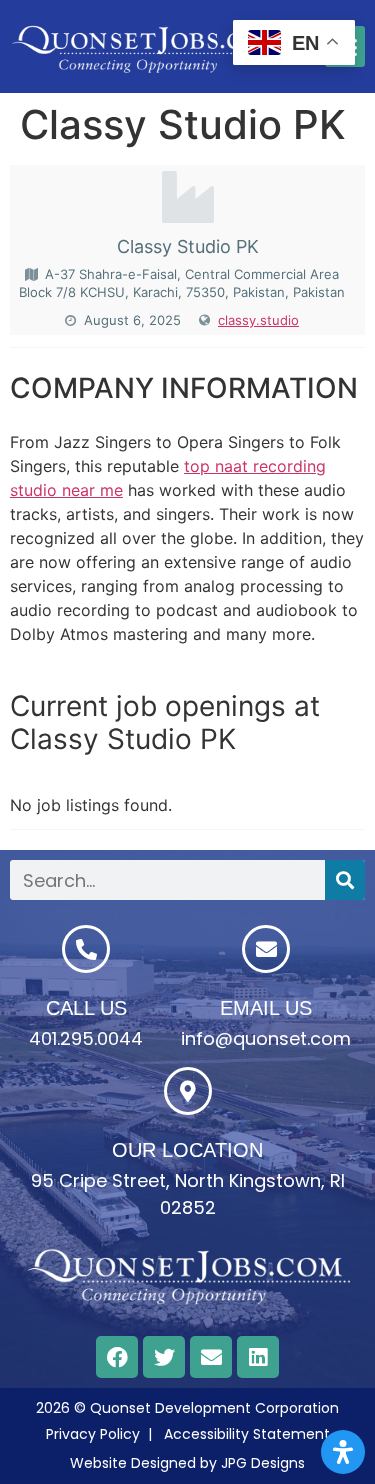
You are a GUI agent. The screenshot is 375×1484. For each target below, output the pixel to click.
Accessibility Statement (247, 1434)
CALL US (86, 1008)
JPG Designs (263, 1463)
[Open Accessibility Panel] (343, 1452)
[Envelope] (211, 1357)
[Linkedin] (258, 1357)
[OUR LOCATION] (188, 1091)
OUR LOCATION (187, 1150)
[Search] (345, 880)
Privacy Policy (93, 1434)
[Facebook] (117, 1357)
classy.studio (258, 320)
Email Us (266, 1008)
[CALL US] (86, 949)
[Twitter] (164, 1357)
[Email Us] (266, 949)
